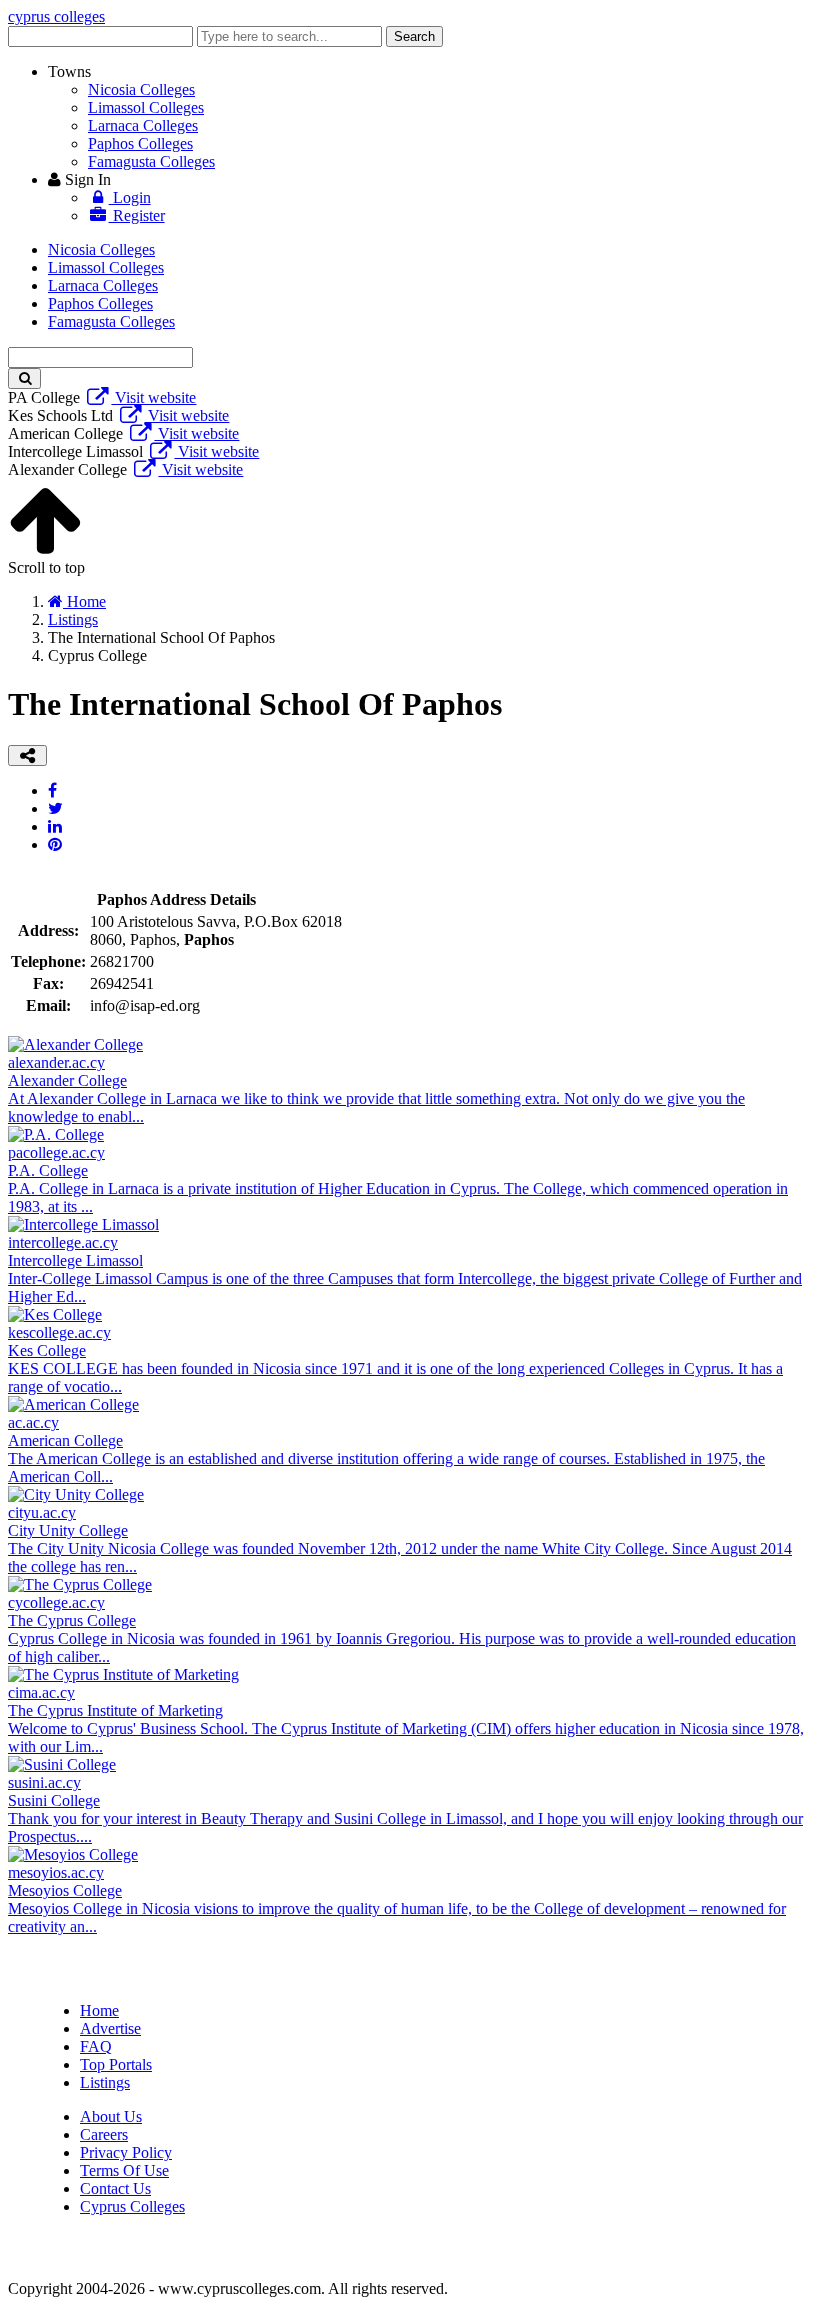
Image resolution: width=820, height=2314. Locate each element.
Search (414, 36)
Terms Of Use (124, 2170)
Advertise (110, 2028)
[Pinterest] (55, 844)
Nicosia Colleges (141, 89)
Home (99, 2010)
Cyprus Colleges (132, 2206)
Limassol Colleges (146, 107)
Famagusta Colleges (151, 161)
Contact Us (115, 2188)
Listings (105, 2082)
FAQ (96, 2046)
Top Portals (116, 2064)
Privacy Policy (126, 2152)
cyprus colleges (56, 16)
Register (137, 215)
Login (130, 197)
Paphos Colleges (140, 143)
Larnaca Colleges (143, 125)
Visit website (153, 397)
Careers (104, 2134)
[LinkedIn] (55, 826)
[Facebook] (52, 790)
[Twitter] (55, 808)
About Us (111, 2116)
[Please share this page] (27, 755)
